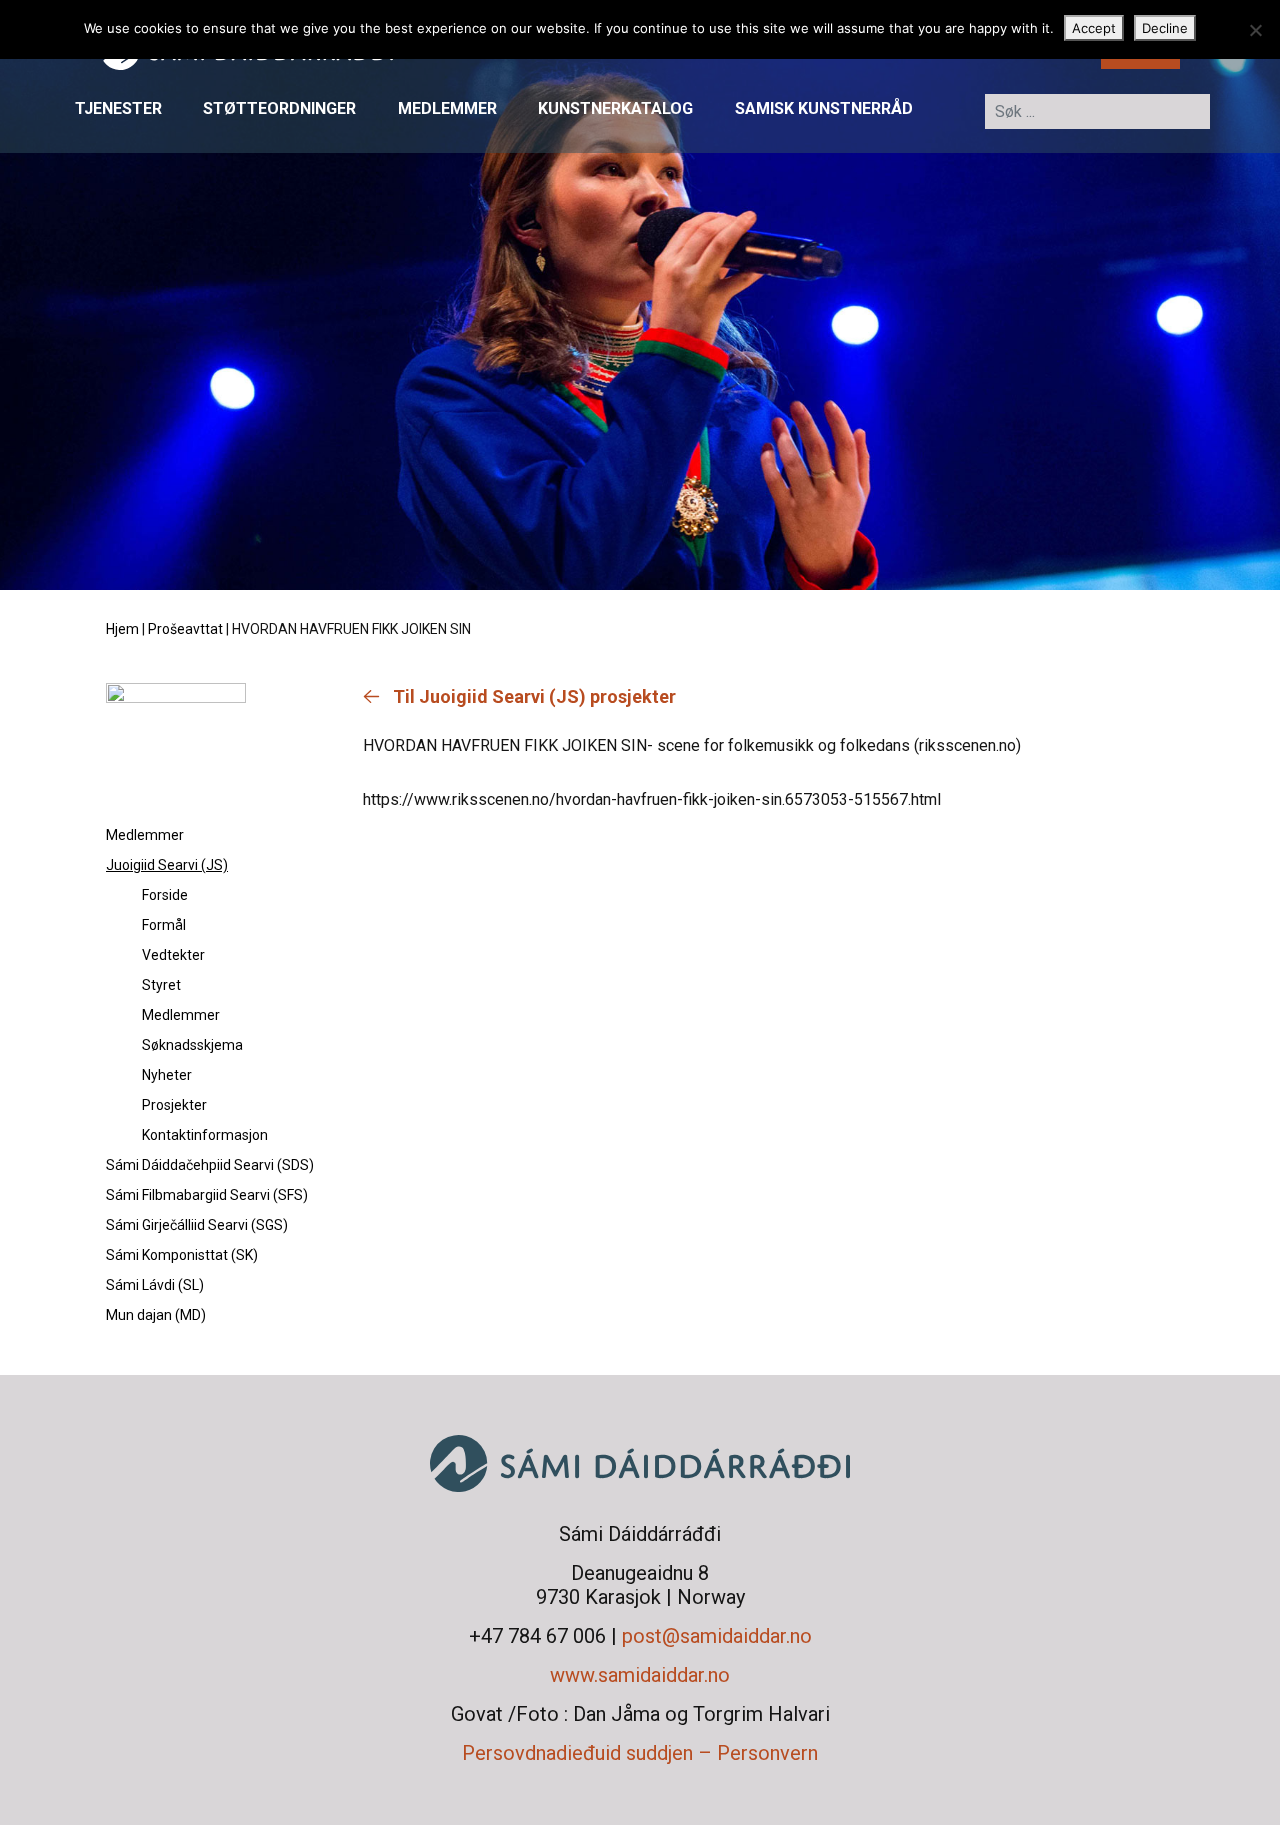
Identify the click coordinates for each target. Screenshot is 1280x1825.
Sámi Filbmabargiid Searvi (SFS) (207, 1195)
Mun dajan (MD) (156, 1315)
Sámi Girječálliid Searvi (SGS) (197, 1225)
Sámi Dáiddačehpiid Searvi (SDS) (210, 1165)
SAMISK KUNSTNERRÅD (824, 109)
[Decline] (1255, 30)
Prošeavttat (185, 629)
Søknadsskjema (192, 1045)
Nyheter (167, 1075)
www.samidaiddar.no (640, 1675)
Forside (165, 895)
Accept (1094, 28)
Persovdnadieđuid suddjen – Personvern (640, 1753)
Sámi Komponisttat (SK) (182, 1255)
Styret (161, 985)
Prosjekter (174, 1105)
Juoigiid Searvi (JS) (167, 865)
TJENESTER (118, 109)
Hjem (122, 629)
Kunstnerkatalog (615, 109)
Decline (1165, 28)
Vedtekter (173, 955)
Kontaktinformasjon (205, 1135)
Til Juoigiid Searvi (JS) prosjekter (534, 696)
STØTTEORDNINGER (279, 109)
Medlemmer (447, 109)
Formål (164, 925)
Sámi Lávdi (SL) (155, 1285)
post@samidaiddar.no (717, 1636)
